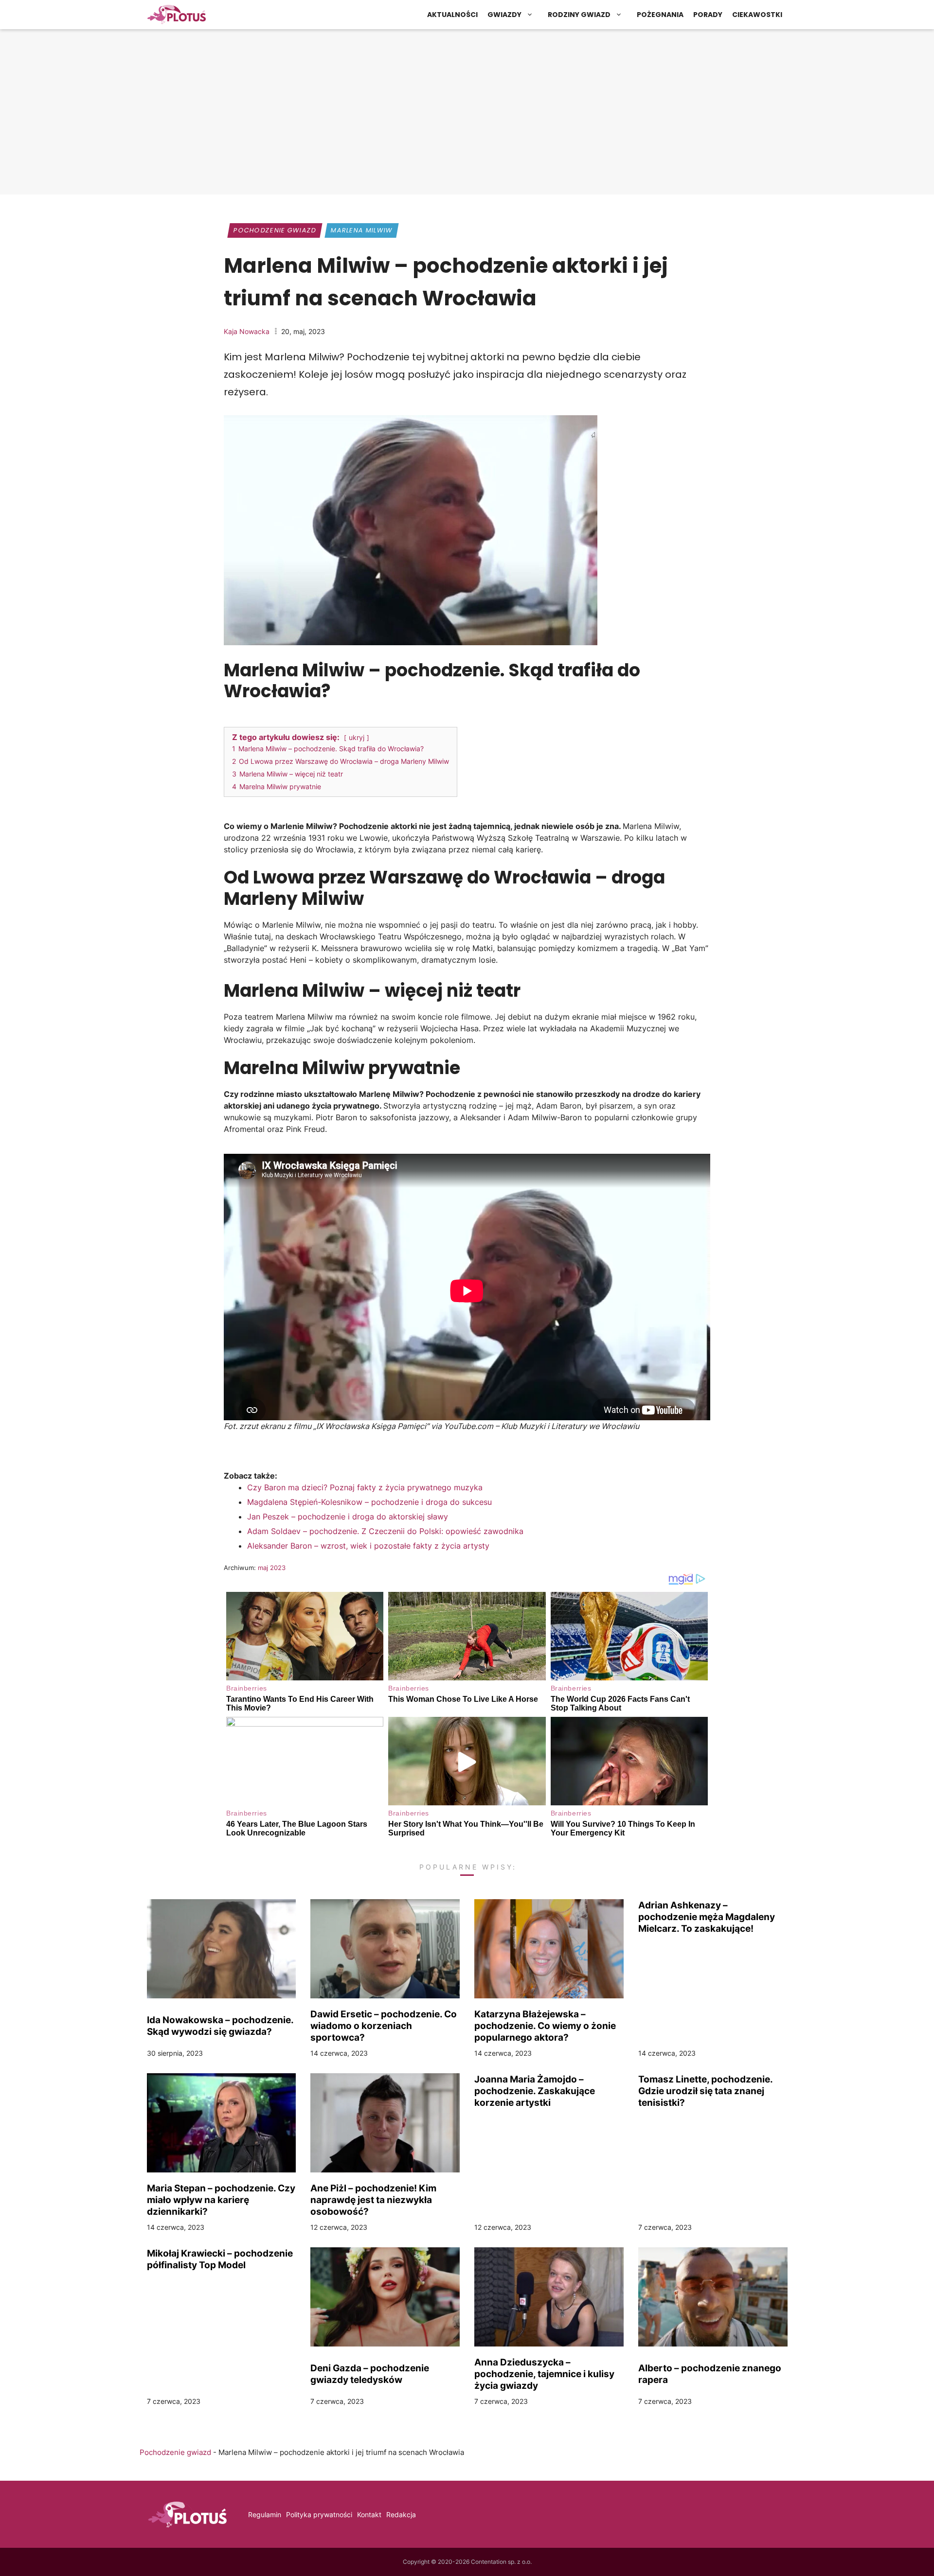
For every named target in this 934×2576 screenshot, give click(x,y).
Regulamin (265, 2514)
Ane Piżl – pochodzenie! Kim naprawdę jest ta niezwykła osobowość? (373, 2200)
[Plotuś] (177, 15)
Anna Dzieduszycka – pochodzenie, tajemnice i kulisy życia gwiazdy (544, 2374)
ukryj (357, 737)
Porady (708, 15)
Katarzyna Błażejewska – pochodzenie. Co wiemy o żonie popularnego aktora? (545, 2026)
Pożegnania (660, 15)
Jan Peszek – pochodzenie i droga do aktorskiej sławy (348, 1517)
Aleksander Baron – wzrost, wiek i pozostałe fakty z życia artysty (368, 1546)
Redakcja (401, 2514)
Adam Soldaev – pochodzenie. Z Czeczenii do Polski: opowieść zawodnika (385, 1531)
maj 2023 (272, 1568)
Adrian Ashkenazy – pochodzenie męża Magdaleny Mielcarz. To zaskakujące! (707, 1917)
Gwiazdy (504, 15)
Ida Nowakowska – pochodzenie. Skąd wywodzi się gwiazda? (220, 2026)
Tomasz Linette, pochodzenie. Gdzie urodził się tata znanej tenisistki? (705, 2091)
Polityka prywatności (319, 2514)
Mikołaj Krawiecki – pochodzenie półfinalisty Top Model (220, 2259)
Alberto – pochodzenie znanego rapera (710, 2374)
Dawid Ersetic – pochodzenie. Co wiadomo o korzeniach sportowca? (384, 2026)
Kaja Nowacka (247, 331)
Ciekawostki (757, 15)
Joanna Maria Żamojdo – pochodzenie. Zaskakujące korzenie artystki (535, 2091)
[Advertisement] (467, 114)
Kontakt (369, 2514)
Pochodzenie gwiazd (275, 230)
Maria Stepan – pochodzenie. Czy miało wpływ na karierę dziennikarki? (221, 2200)
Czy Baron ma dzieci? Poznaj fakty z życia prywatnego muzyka (365, 1487)
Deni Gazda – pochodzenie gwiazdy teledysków (370, 2374)
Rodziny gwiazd (579, 15)
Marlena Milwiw (362, 230)
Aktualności (452, 15)
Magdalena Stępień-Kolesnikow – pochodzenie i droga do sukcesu (369, 1502)
